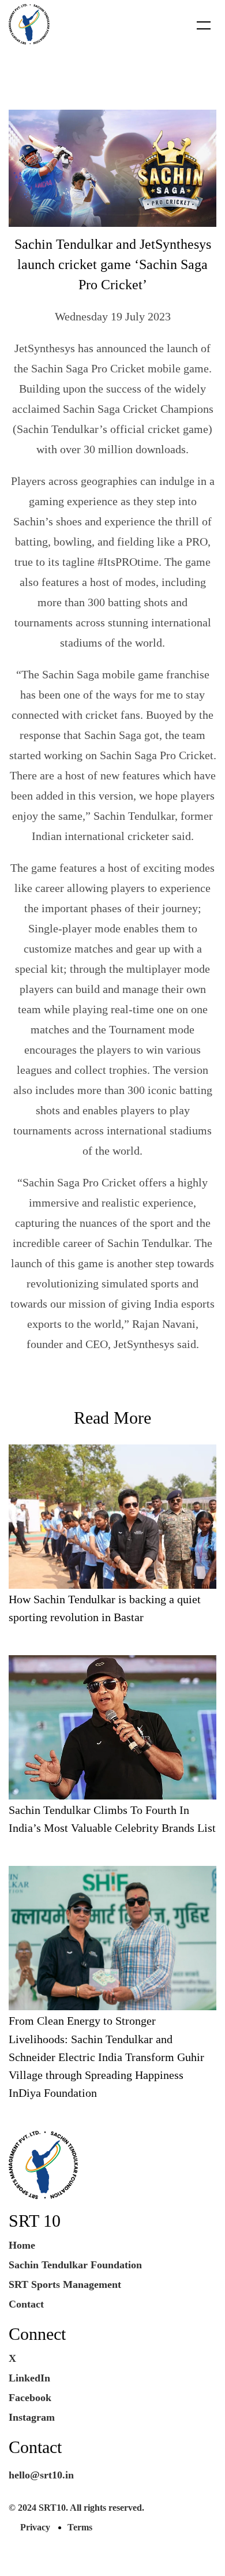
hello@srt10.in (41, 2475)
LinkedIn (29, 2378)
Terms (80, 2527)
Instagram (32, 2417)
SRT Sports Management (65, 2284)
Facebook (30, 2398)
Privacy (35, 2527)
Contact (26, 2304)
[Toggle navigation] (197, 25)
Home (22, 2245)
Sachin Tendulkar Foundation (75, 2265)
